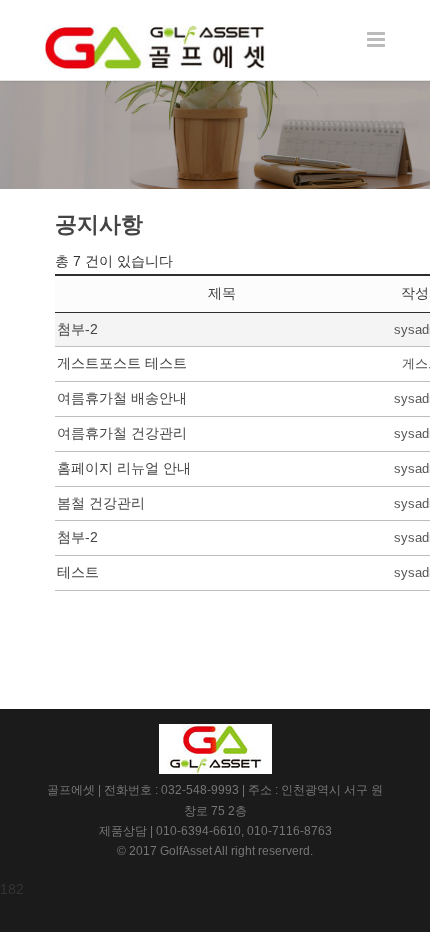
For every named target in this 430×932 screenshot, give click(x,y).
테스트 (78, 572)
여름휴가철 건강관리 (122, 433)
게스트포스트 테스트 (122, 363)
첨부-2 (77, 329)
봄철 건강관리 (101, 503)
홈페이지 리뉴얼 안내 (124, 468)
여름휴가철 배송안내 (122, 398)
